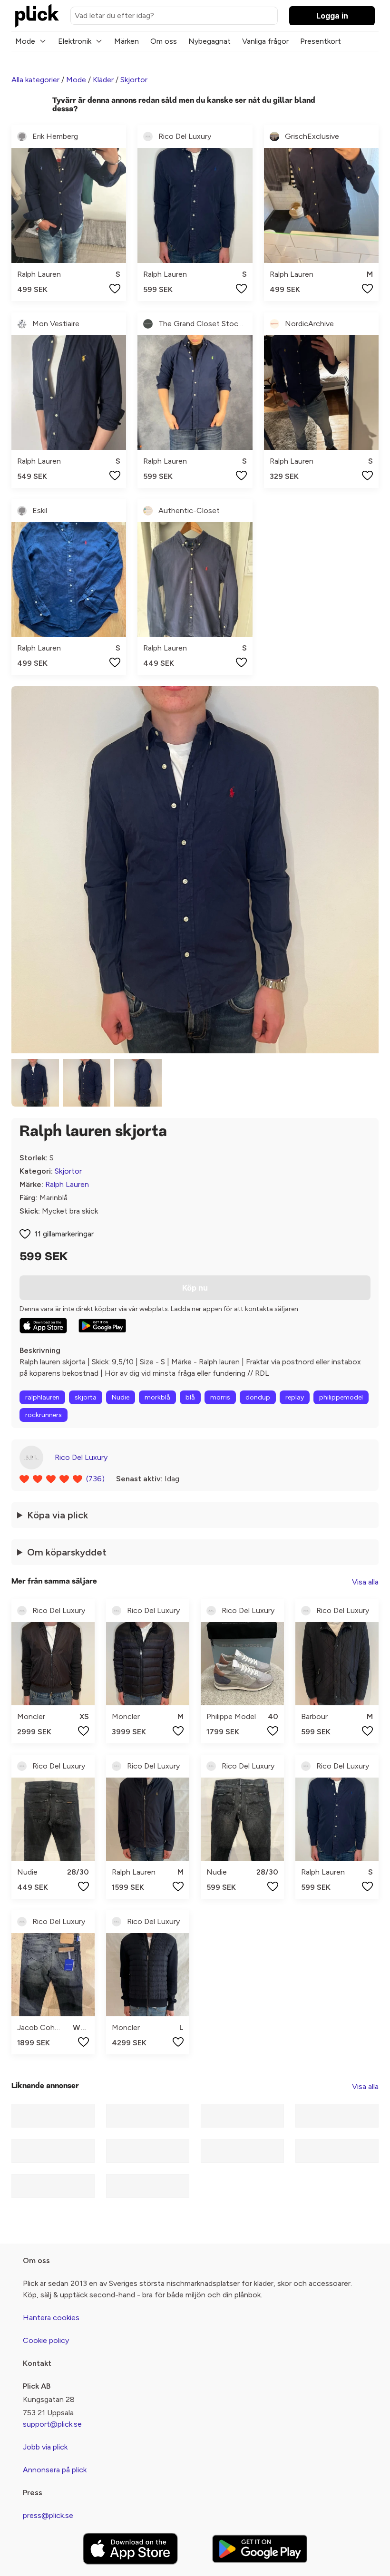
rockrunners (44, 1415)
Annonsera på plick (55, 2470)
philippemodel (341, 1397)
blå (190, 1397)
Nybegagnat (210, 41)
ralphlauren (42, 1397)
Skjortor (134, 80)
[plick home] (37, 16)
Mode (25, 41)
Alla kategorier (35, 80)
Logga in (332, 16)
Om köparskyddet (67, 1552)
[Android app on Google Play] (102, 1326)
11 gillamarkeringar (64, 1234)
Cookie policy (46, 2340)
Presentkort (321, 41)
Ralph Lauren (67, 1184)
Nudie (121, 1397)
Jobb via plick (45, 2447)
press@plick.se (48, 2515)
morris (220, 1397)
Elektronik (75, 41)
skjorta (86, 1397)
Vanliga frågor (265, 41)
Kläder (103, 80)
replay (295, 1397)
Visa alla (365, 1582)
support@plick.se (52, 2424)
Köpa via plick (58, 1515)
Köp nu (195, 1288)
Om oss (164, 41)
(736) (95, 1479)
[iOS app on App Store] (43, 1326)
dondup (258, 1397)
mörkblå (157, 1397)
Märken (127, 41)
